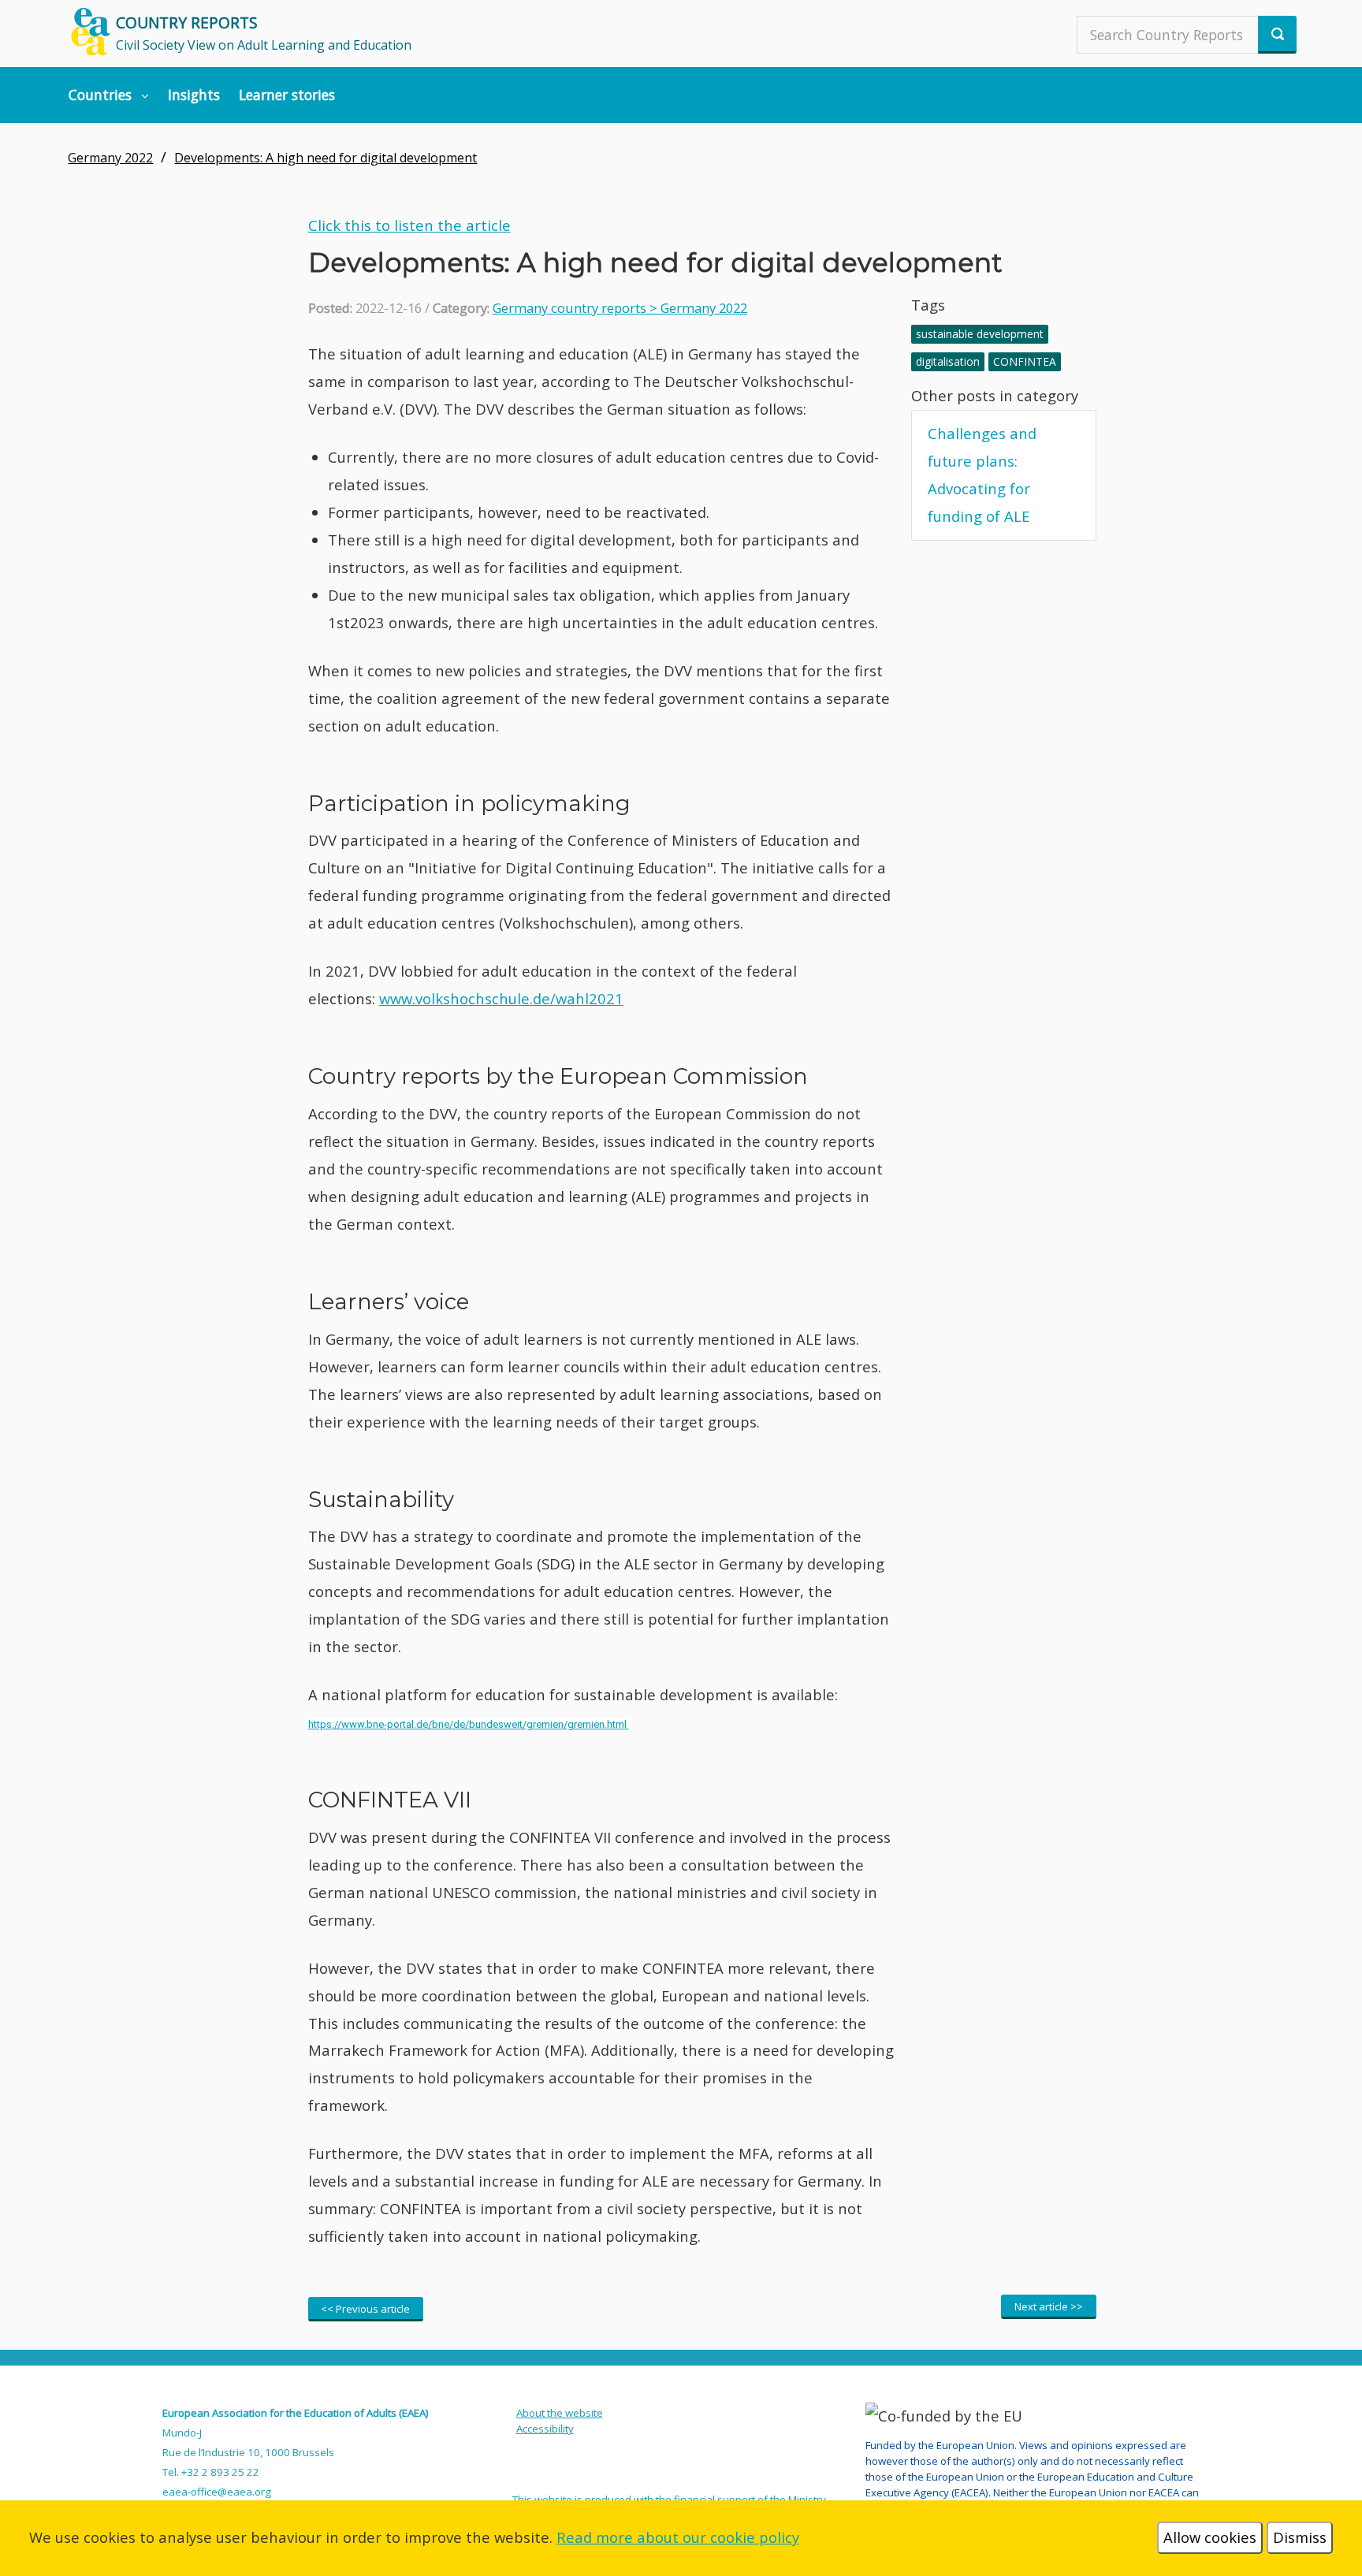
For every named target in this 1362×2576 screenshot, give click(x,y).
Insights (194, 95)
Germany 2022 (110, 158)
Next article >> (1049, 2306)
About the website (560, 2413)
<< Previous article (365, 2309)
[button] (109, 95)
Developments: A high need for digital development (326, 158)
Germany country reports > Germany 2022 (620, 308)
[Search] (1277, 35)
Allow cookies (1210, 2537)
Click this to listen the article (409, 225)
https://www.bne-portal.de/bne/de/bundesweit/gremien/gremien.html (469, 1724)
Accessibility (545, 2429)
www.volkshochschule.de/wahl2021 (501, 998)
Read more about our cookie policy (678, 2537)
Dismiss (1300, 2537)
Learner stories (287, 95)
